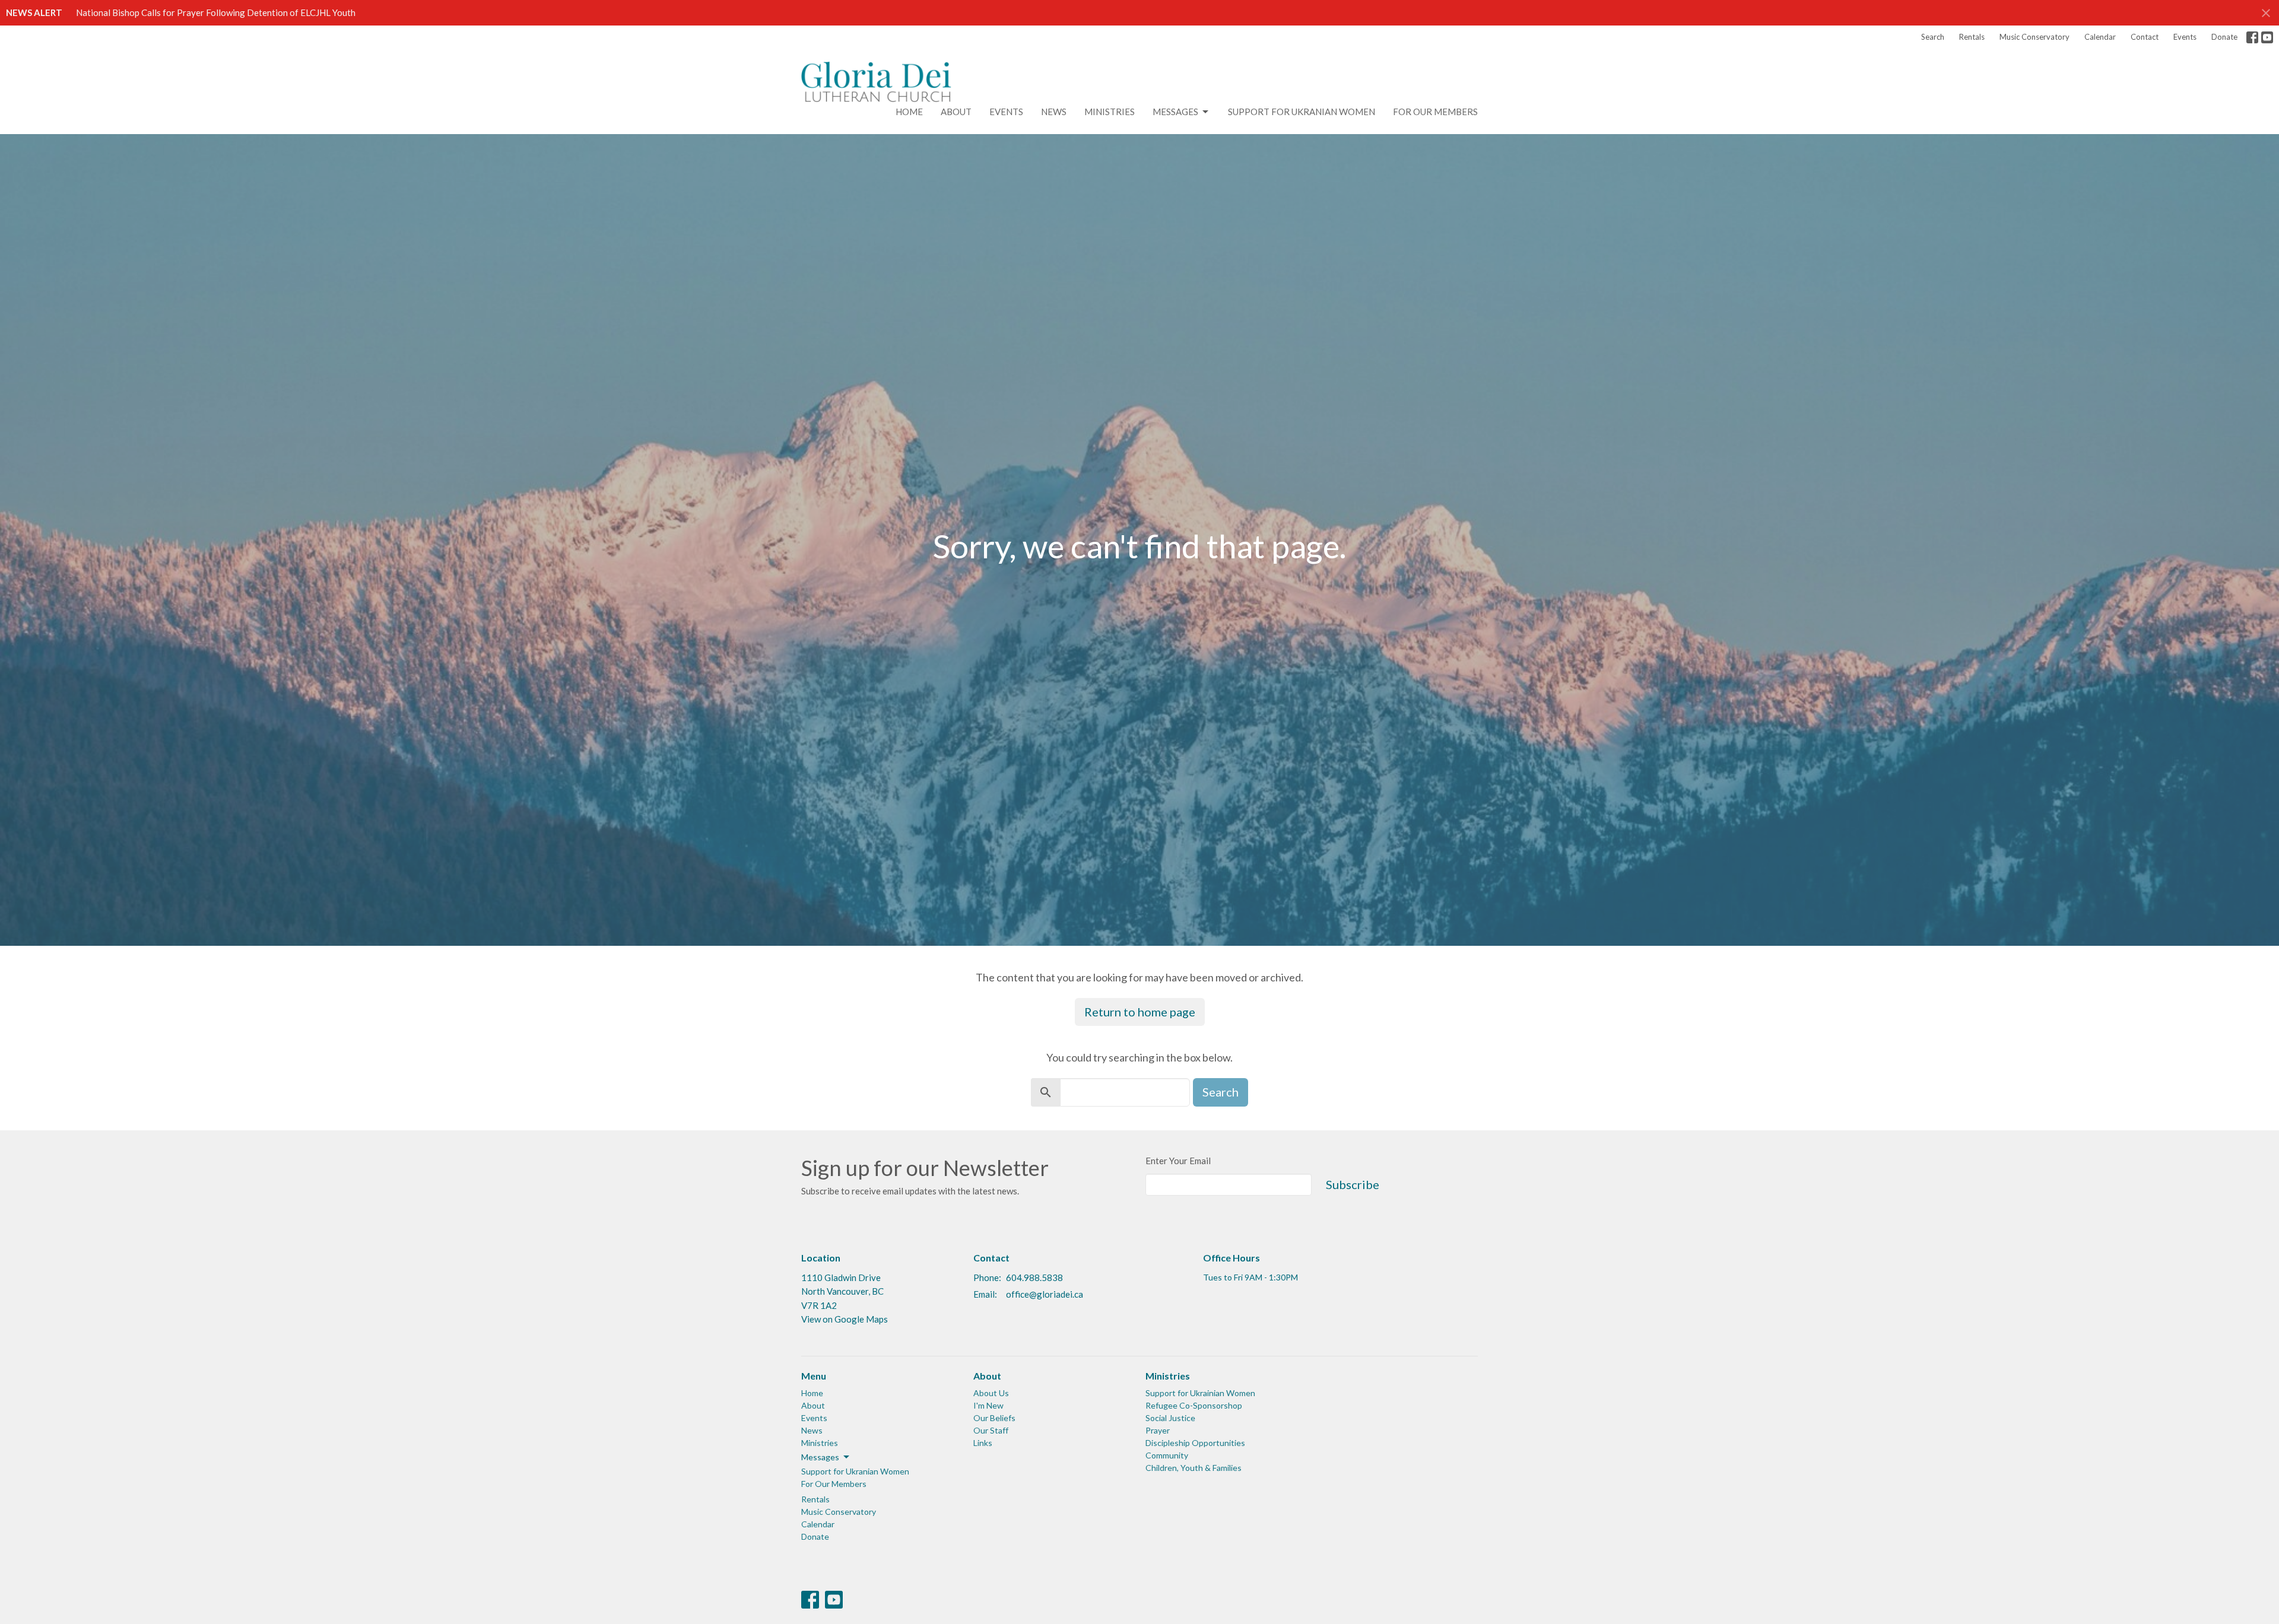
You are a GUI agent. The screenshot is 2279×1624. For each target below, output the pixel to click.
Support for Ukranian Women (1302, 112)
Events (2185, 37)
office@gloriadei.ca (1045, 1294)
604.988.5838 (1034, 1277)
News (1054, 112)
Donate (2224, 37)
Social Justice (1170, 1418)
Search (1933, 37)
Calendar (2100, 37)
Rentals (1972, 37)
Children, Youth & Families (1194, 1468)
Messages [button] (820, 1457)
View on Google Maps (845, 1319)
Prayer (1158, 1430)
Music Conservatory (2034, 37)
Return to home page (1140, 1012)
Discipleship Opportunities (1195, 1443)
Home (909, 112)
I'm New (988, 1405)
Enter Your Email (1178, 1161)
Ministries (1110, 112)
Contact (2145, 37)
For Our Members (1435, 112)
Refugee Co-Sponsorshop (1194, 1405)
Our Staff (991, 1430)
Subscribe (1353, 1184)
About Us (991, 1393)
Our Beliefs (994, 1418)
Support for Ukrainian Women (1200, 1393)
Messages (1175, 112)
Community (1167, 1455)
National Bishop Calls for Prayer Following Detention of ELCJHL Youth (216, 12)
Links (983, 1443)
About (956, 112)
